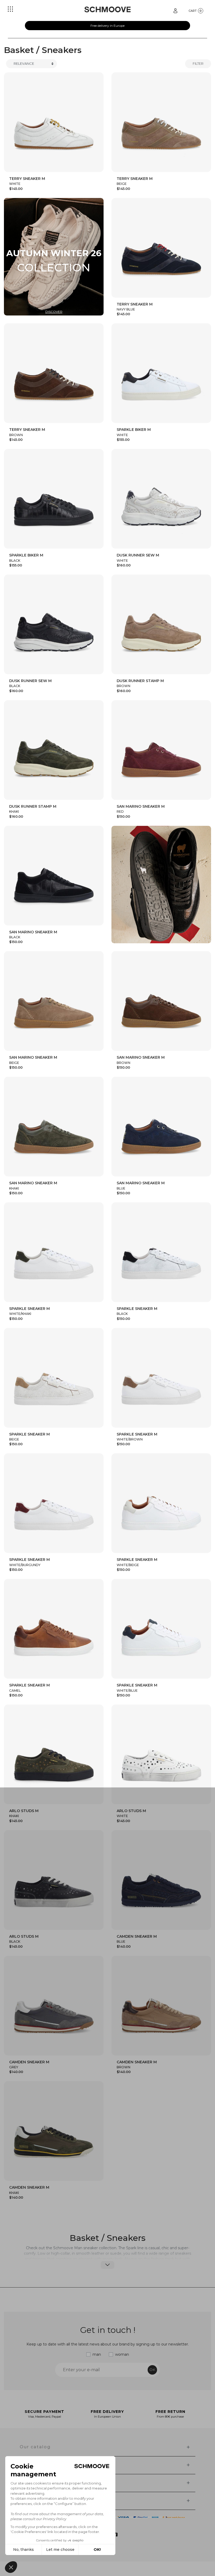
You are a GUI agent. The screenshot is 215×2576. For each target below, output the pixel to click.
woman (122, 2354)
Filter (198, 63)
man (97, 2354)
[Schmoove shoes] (107, 9)
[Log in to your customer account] (175, 10)
